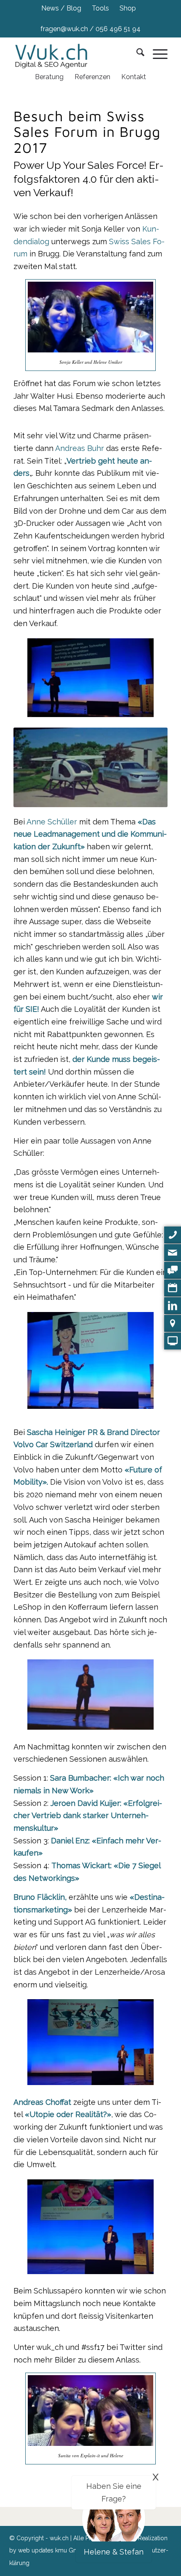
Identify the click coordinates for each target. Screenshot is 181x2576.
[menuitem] (61, 8)
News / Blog (61, 8)
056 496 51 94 (118, 29)
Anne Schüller (52, 822)
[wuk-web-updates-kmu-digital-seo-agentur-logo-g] (56, 54)
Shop (128, 8)
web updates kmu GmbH (52, 2550)
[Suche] (136, 54)
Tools (100, 8)
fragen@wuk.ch (64, 29)
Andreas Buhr (80, 448)
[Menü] (156, 54)
